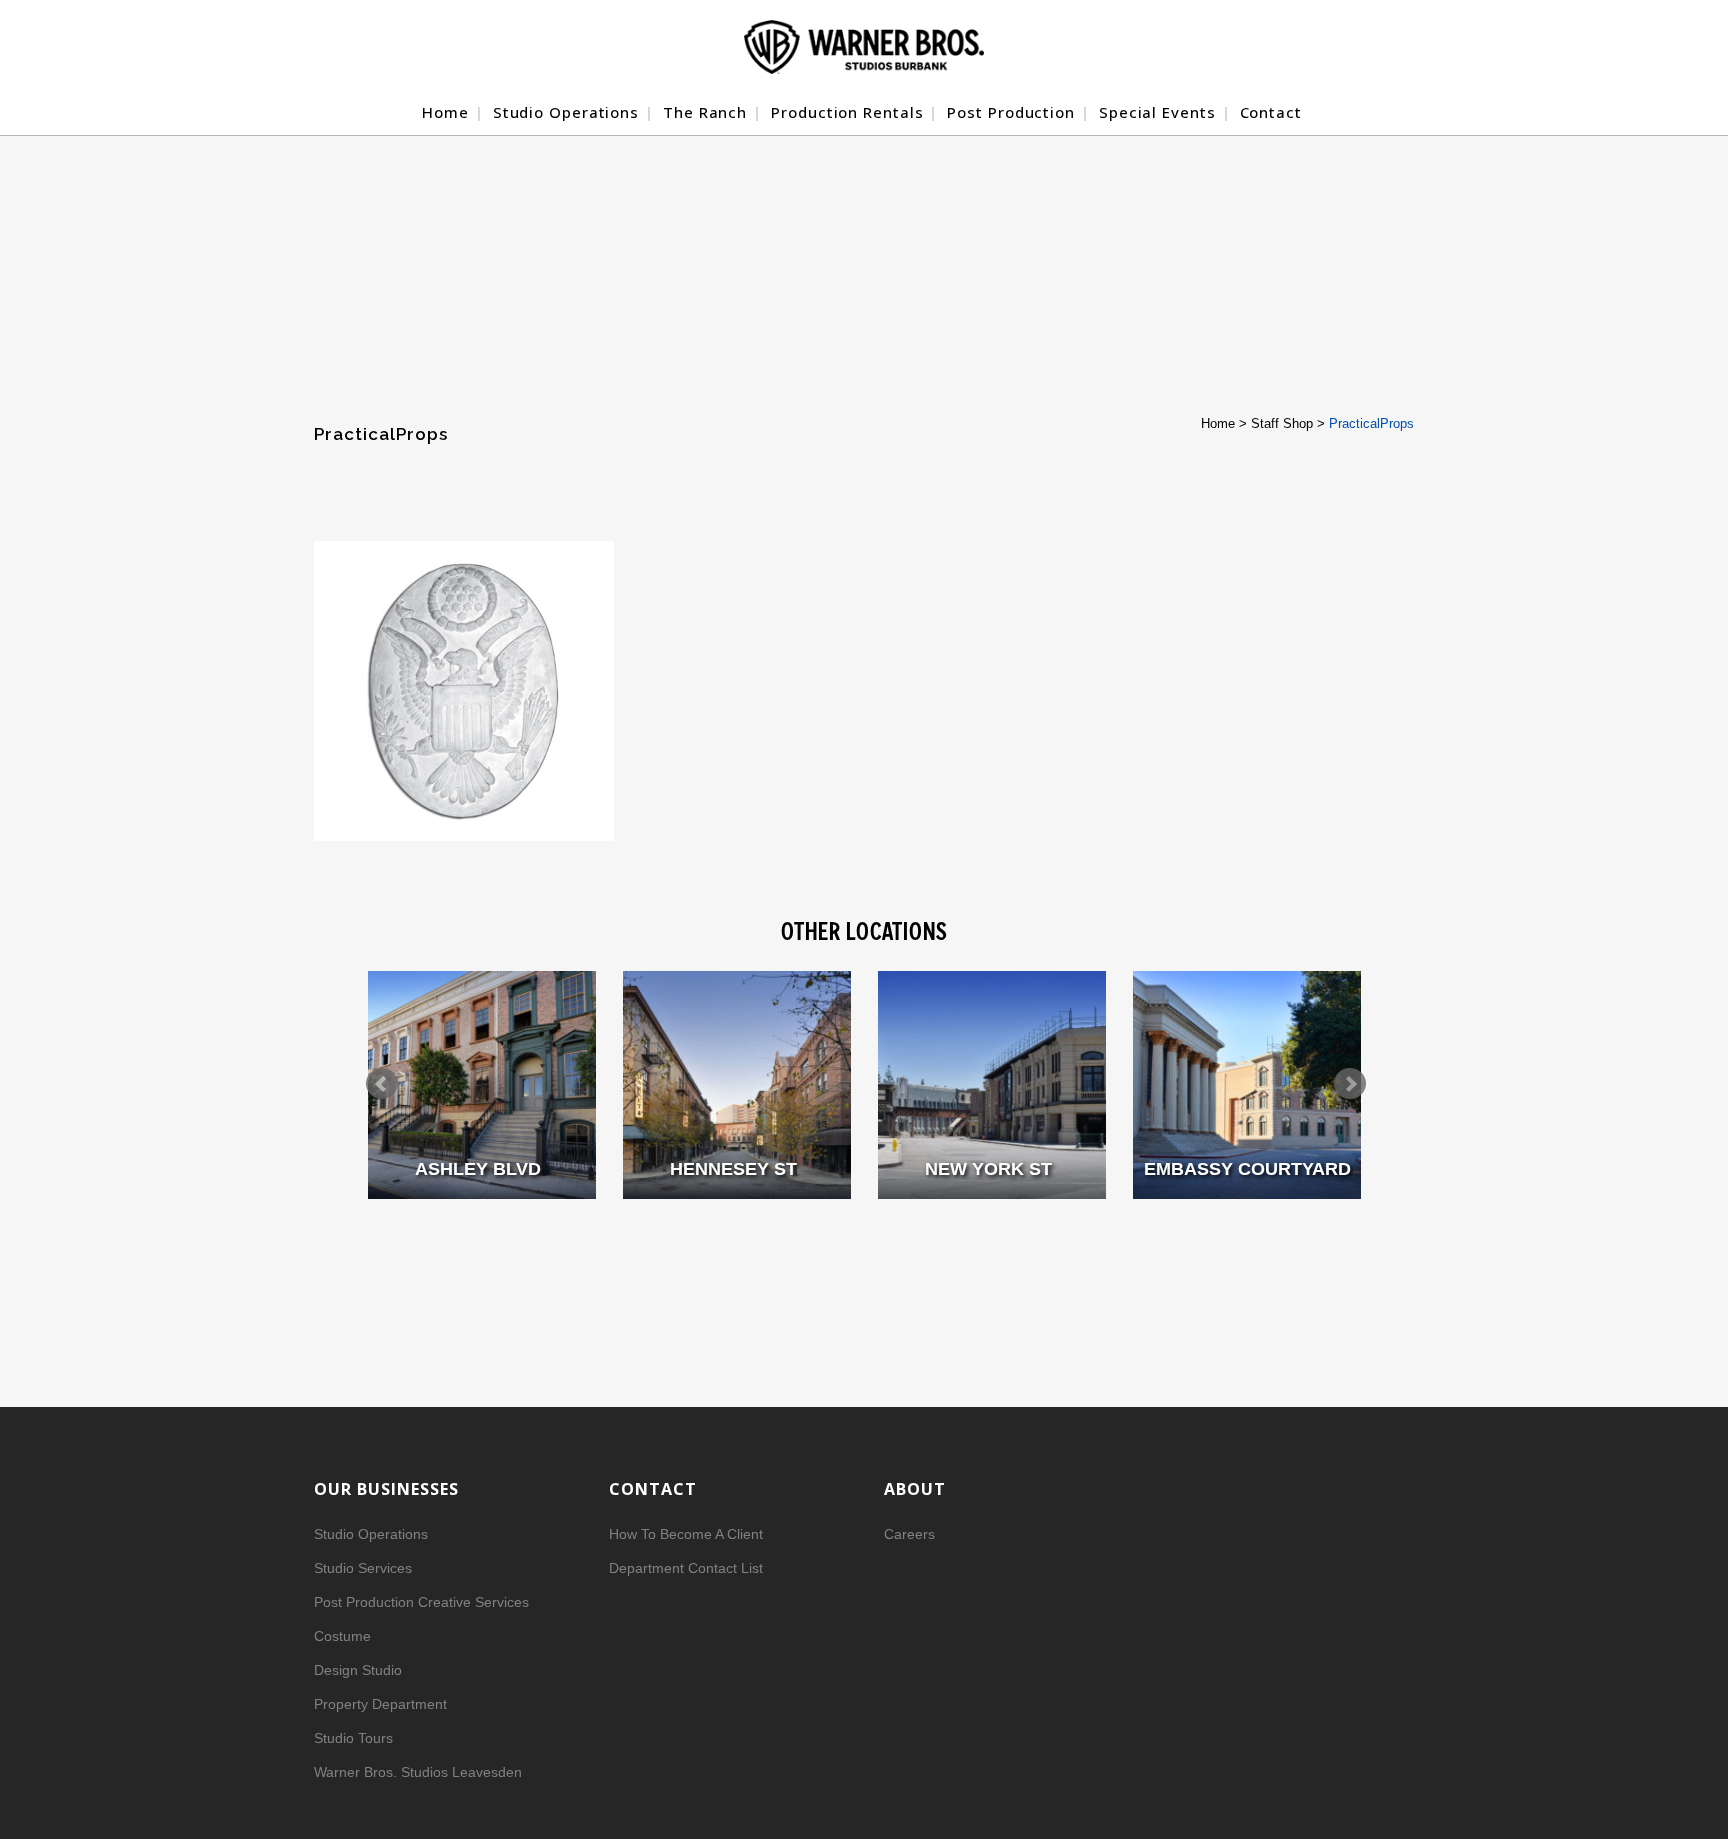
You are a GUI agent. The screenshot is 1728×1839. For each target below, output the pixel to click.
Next (1350, 1084)
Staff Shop (1282, 423)
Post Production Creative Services (421, 1602)
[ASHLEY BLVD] (482, 1085)
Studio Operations (371, 1534)
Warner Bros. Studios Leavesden (418, 1772)
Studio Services (363, 1568)
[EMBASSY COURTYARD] (1247, 1085)
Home (1218, 423)
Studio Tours (353, 1738)
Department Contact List (686, 1568)
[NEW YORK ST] (992, 1085)
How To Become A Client (686, 1534)
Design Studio (358, 1670)
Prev (382, 1084)
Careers (909, 1534)
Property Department (380, 1704)
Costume (342, 1636)
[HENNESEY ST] (737, 1085)
